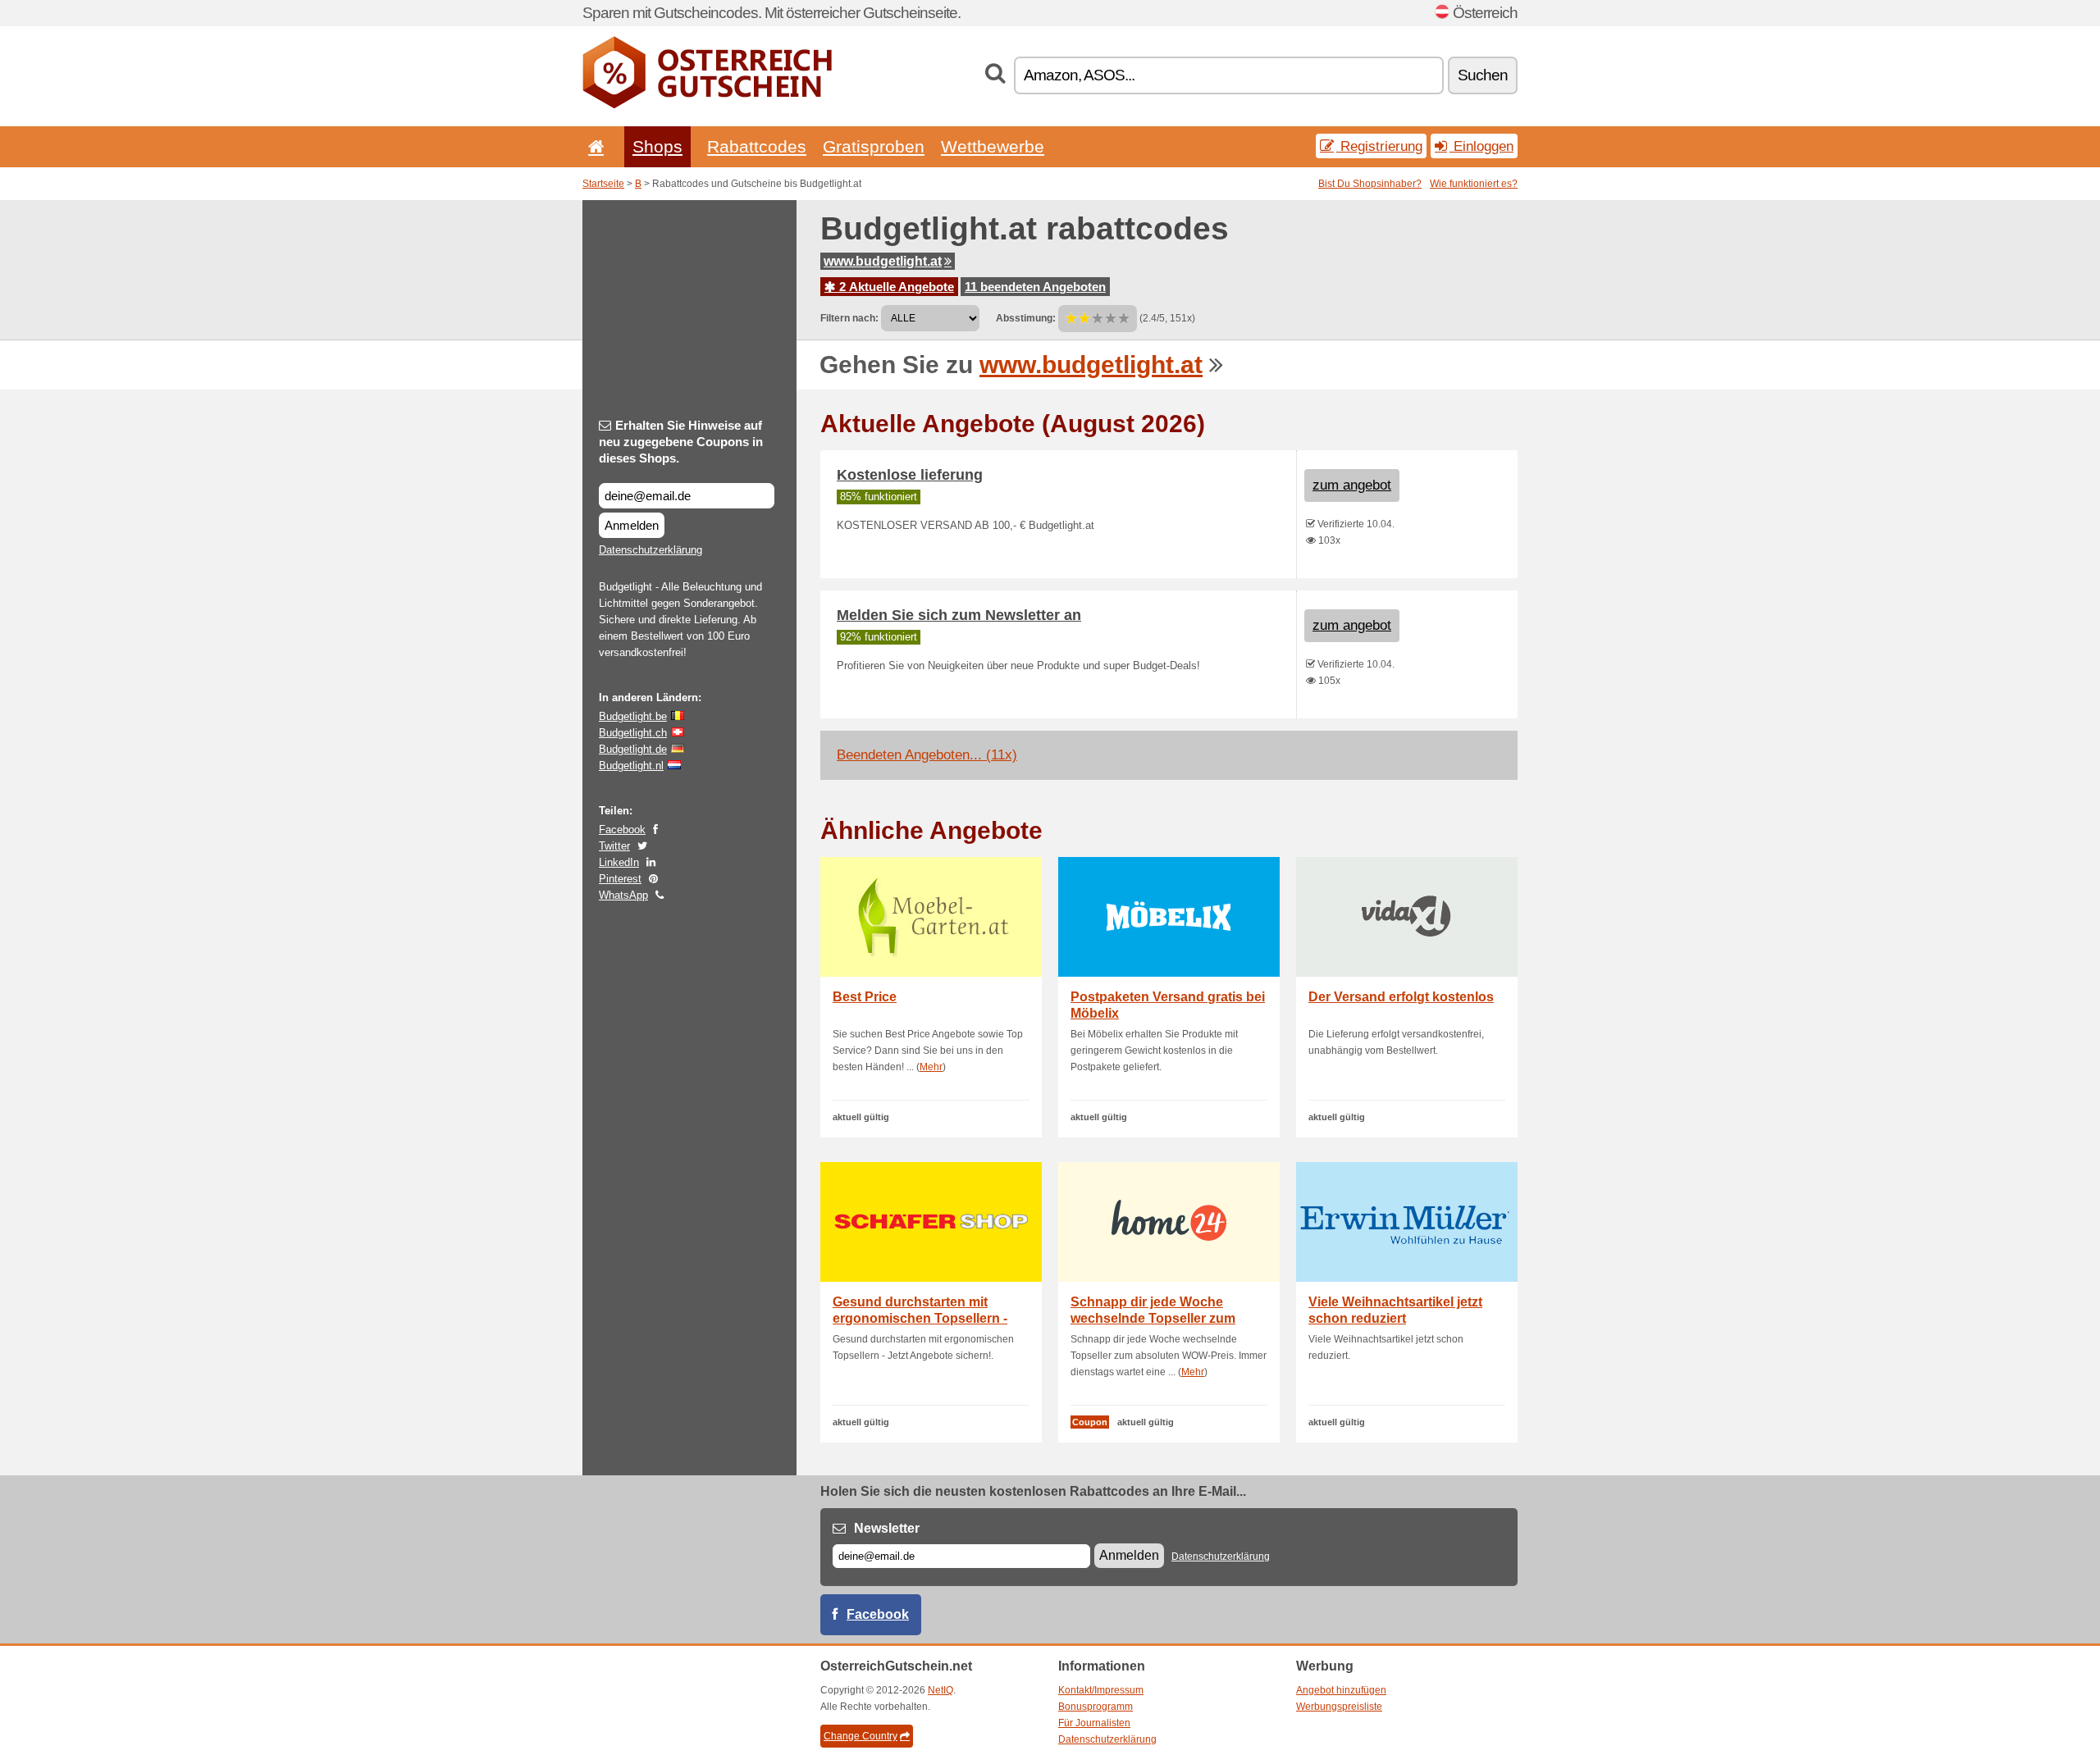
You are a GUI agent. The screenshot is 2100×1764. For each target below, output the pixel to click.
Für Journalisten (1094, 1723)
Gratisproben (874, 146)
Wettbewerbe (993, 146)
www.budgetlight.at (883, 261)
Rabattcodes (757, 146)
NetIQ (940, 1690)
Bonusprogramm (1096, 1707)
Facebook (622, 830)
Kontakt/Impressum (1101, 1690)
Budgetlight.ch (633, 733)
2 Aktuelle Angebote (895, 287)
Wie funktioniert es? (1474, 184)
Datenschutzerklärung (651, 550)
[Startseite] (593, 146)
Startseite (603, 184)
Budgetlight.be (633, 716)
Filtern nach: (849, 318)
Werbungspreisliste (1339, 1707)
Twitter (614, 846)
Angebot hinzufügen (1341, 1690)
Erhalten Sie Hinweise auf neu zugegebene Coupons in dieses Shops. (681, 442)
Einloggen (1481, 146)
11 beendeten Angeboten (1035, 287)
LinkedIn (619, 862)
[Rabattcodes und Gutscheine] (707, 105)
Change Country (861, 1736)
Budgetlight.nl (631, 766)
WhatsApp (623, 895)
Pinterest (620, 879)
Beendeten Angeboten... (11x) (927, 755)
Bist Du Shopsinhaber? (1370, 184)
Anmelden (632, 525)
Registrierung (1379, 146)
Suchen (1483, 75)
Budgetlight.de (633, 749)
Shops (657, 146)
